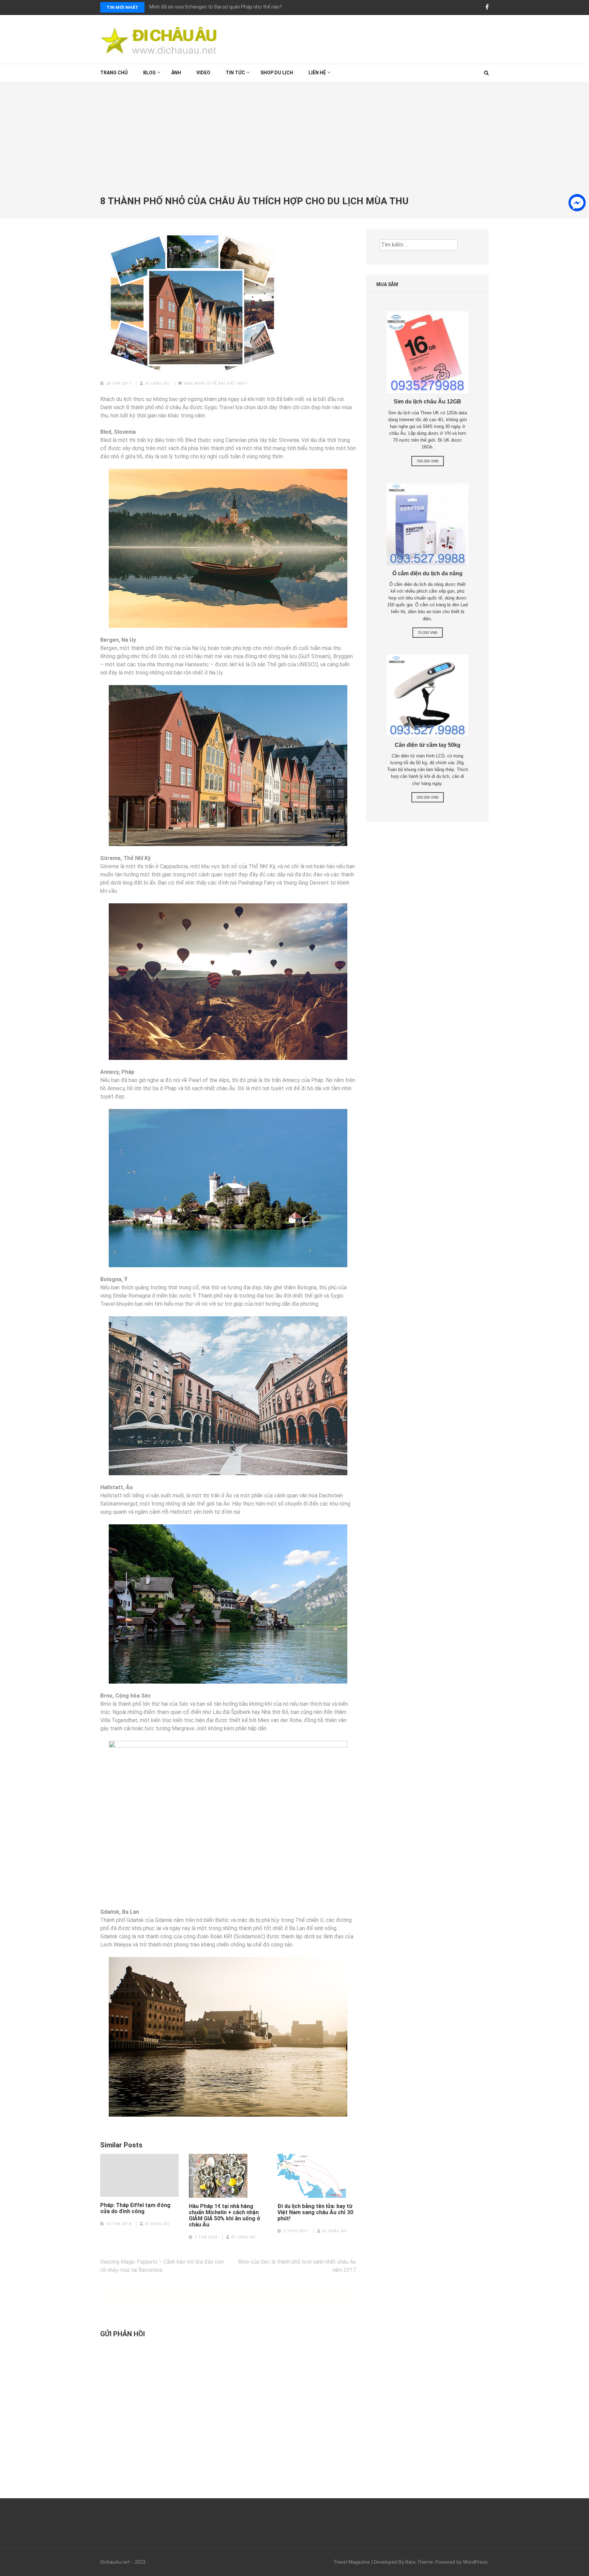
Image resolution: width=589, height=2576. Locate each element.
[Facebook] (487, 7)
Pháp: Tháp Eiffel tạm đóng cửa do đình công (135, 2208)
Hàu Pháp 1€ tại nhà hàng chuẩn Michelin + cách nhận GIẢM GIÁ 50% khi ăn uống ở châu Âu (224, 2216)
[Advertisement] (294, 145)
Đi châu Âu (157, 383)
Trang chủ (114, 73)
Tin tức (235, 73)
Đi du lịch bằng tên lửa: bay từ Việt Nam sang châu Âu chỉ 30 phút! (315, 2212)
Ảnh (176, 73)
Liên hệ (317, 73)
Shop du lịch (277, 73)
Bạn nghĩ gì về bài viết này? (216, 383)
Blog (149, 73)
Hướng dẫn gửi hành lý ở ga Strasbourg (192, 7)
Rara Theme (419, 2562)
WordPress (475, 2562)
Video (203, 73)
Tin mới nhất (122, 7)
